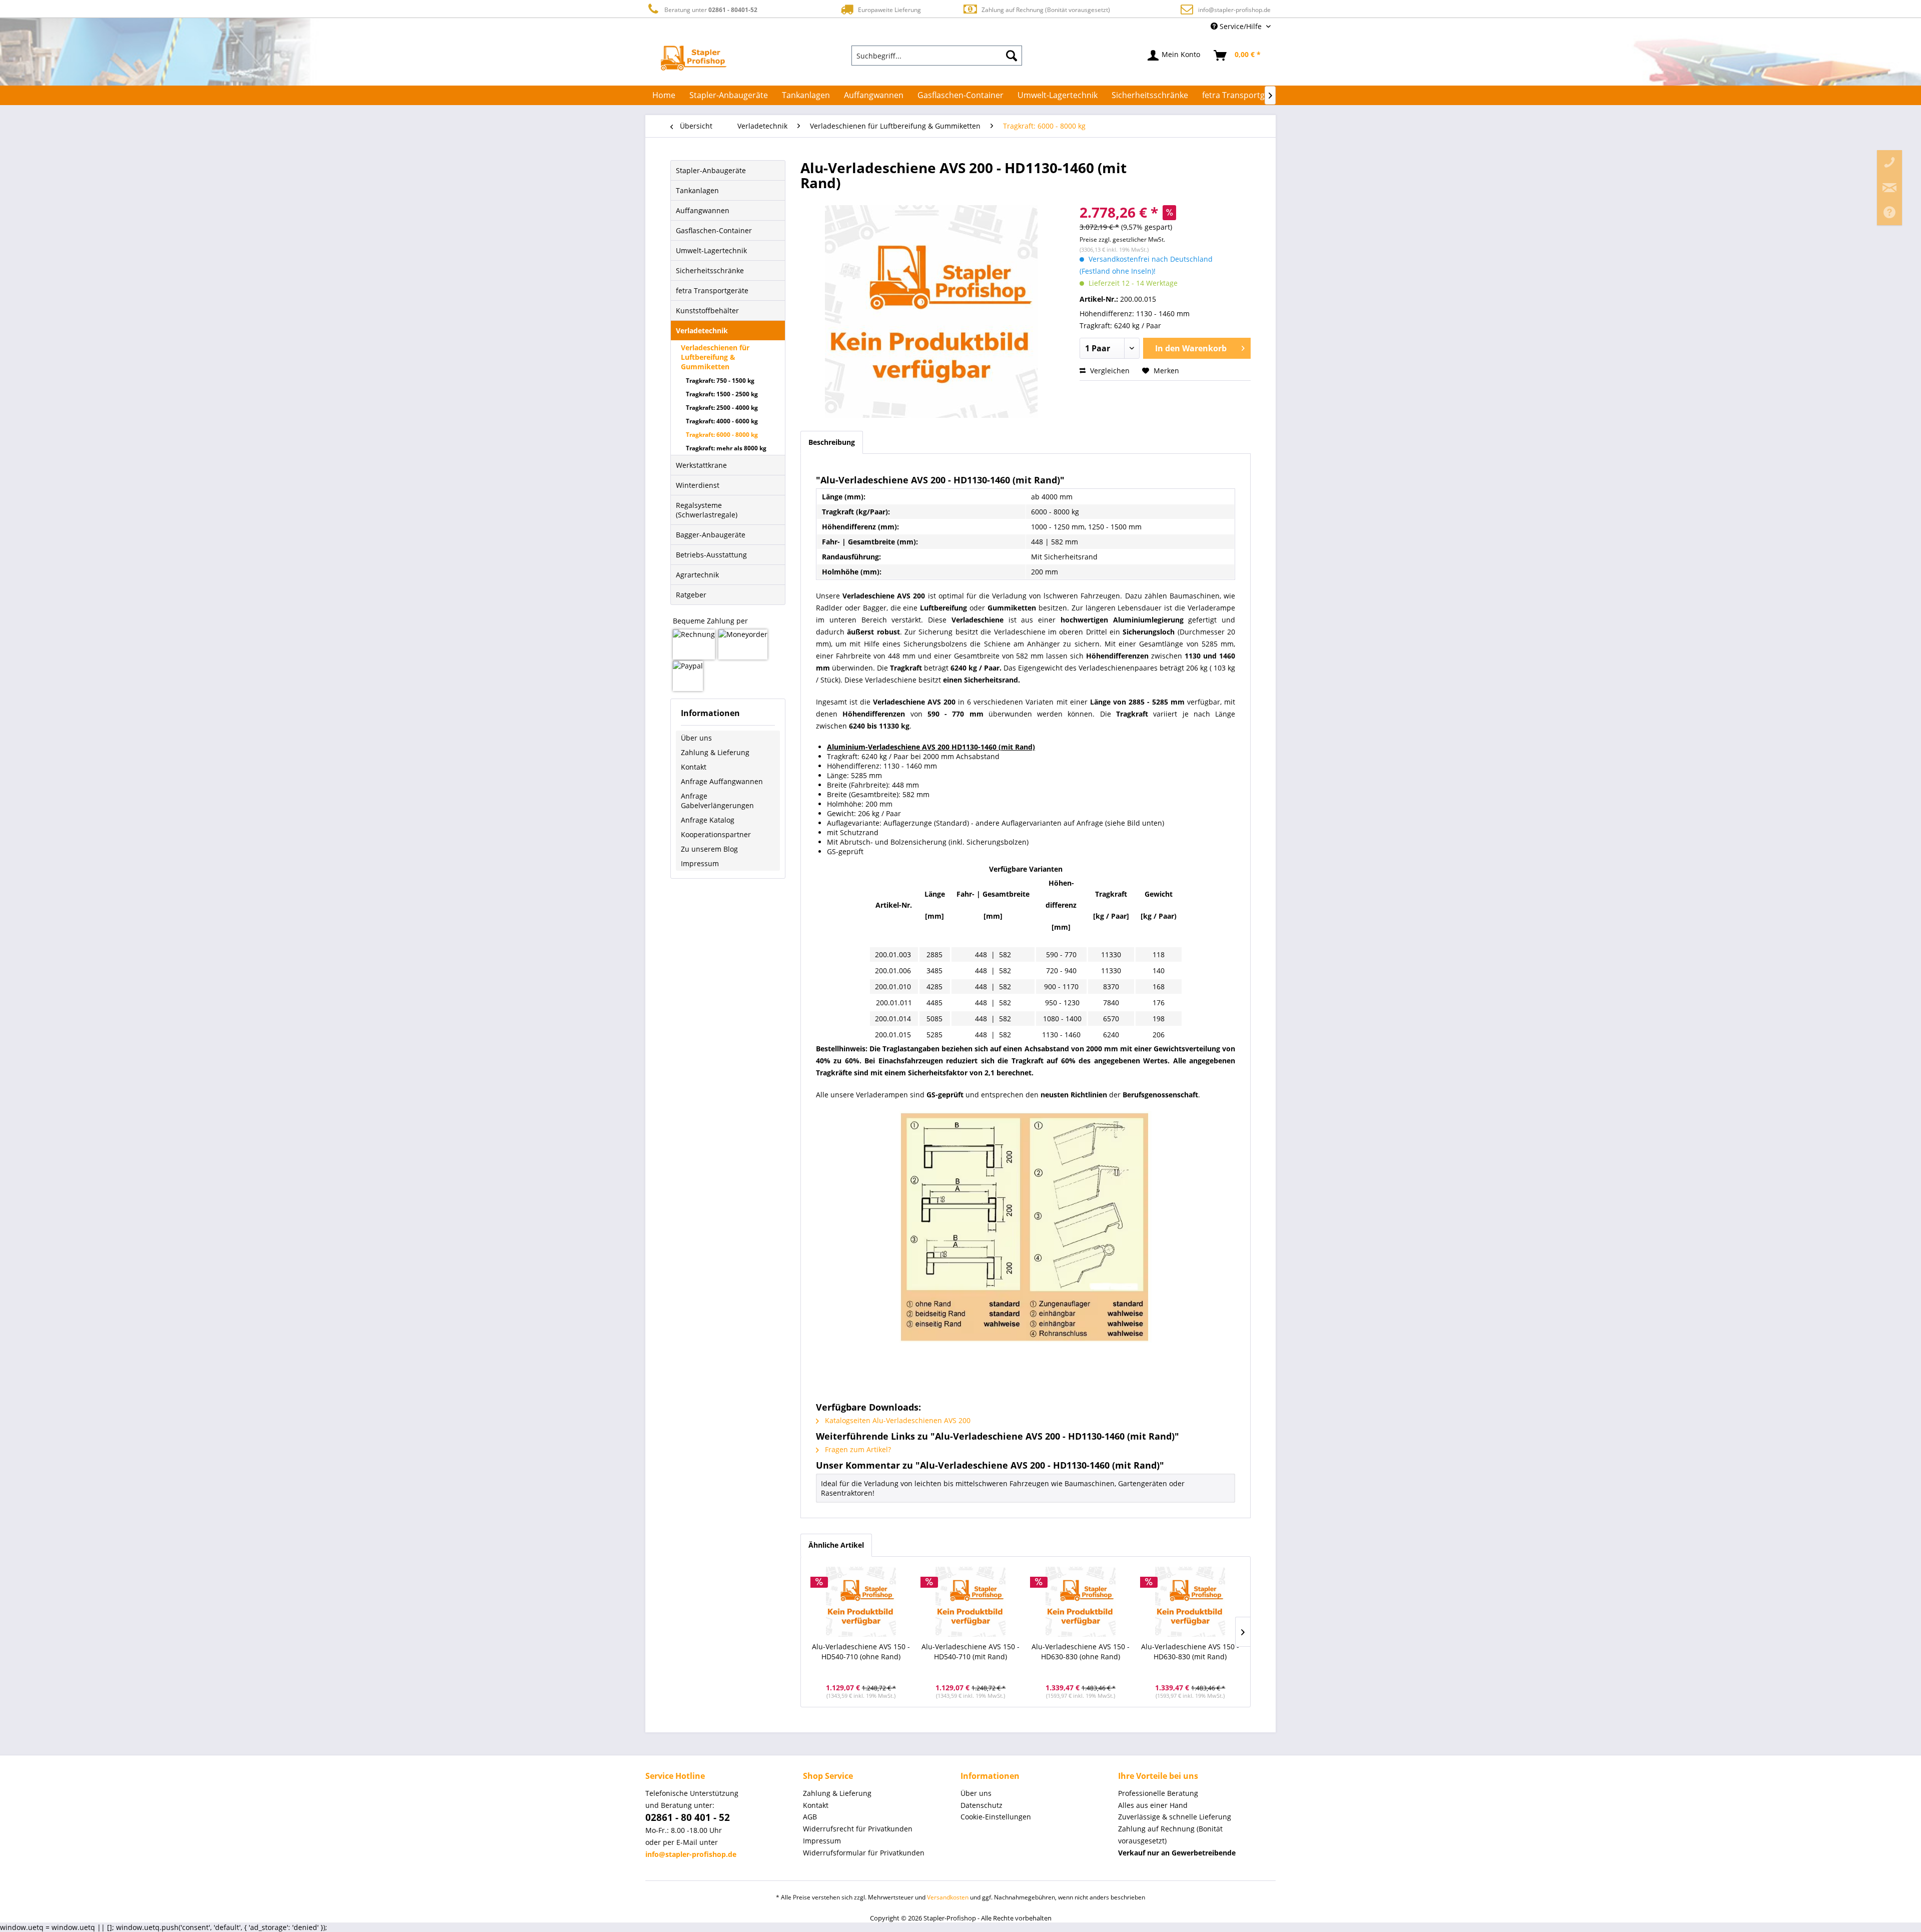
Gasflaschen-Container (714, 230)
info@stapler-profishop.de (1234, 10)
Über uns (696, 738)
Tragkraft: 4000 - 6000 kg (722, 421)
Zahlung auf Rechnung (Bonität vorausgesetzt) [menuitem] (1170, 1835)
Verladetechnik (702, 331)
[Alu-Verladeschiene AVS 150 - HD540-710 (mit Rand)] (971, 1602)
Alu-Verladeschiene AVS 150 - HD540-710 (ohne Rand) (861, 1652)
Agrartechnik (697, 575)
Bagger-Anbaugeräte (711, 535)
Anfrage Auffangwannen (722, 781)
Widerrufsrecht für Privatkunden (858, 1829)
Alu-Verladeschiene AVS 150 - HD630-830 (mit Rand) (1190, 1652)
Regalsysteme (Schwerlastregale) (707, 510)
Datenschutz (982, 1805)
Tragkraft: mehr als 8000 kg (726, 448)
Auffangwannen (703, 210)
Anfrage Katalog (708, 820)
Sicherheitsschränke (710, 270)
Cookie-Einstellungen (996, 1817)
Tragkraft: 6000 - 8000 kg (722, 435)
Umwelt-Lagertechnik (711, 250)
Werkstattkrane (701, 465)
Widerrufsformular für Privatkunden (864, 1853)
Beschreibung (832, 442)
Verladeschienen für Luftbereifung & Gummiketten (715, 357)
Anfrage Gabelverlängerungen (717, 801)
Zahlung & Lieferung (715, 752)
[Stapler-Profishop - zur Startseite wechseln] (694, 58)
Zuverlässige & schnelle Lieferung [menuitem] (1175, 1817)
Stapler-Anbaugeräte (711, 170)
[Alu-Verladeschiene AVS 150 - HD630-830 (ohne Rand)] (1081, 1602)
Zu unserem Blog (709, 849)
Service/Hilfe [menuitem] (1241, 26)
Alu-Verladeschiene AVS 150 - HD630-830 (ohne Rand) (1081, 1652)
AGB (810, 1817)
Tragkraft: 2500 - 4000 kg (722, 408)
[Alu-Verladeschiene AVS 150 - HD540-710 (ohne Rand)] (861, 1602)
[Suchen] (1012, 56)
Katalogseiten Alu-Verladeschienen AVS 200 (897, 1420)
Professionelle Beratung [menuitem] (1158, 1793)
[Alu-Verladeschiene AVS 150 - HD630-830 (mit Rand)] (1191, 1602)
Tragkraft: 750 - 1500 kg (720, 381)
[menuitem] (937, 56)
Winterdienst (698, 485)
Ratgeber (691, 595)
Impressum (700, 863)
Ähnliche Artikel (836, 1545)
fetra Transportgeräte (712, 290)
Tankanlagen (697, 190)
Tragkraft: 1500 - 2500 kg (722, 394)
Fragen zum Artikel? (857, 1449)
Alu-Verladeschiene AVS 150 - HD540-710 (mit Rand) (971, 1652)
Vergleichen (1109, 371)
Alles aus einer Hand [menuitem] (1153, 1805)
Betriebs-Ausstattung (711, 555)
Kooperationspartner (716, 834)
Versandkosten (948, 1897)
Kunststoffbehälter (707, 310)
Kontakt (694, 767)
